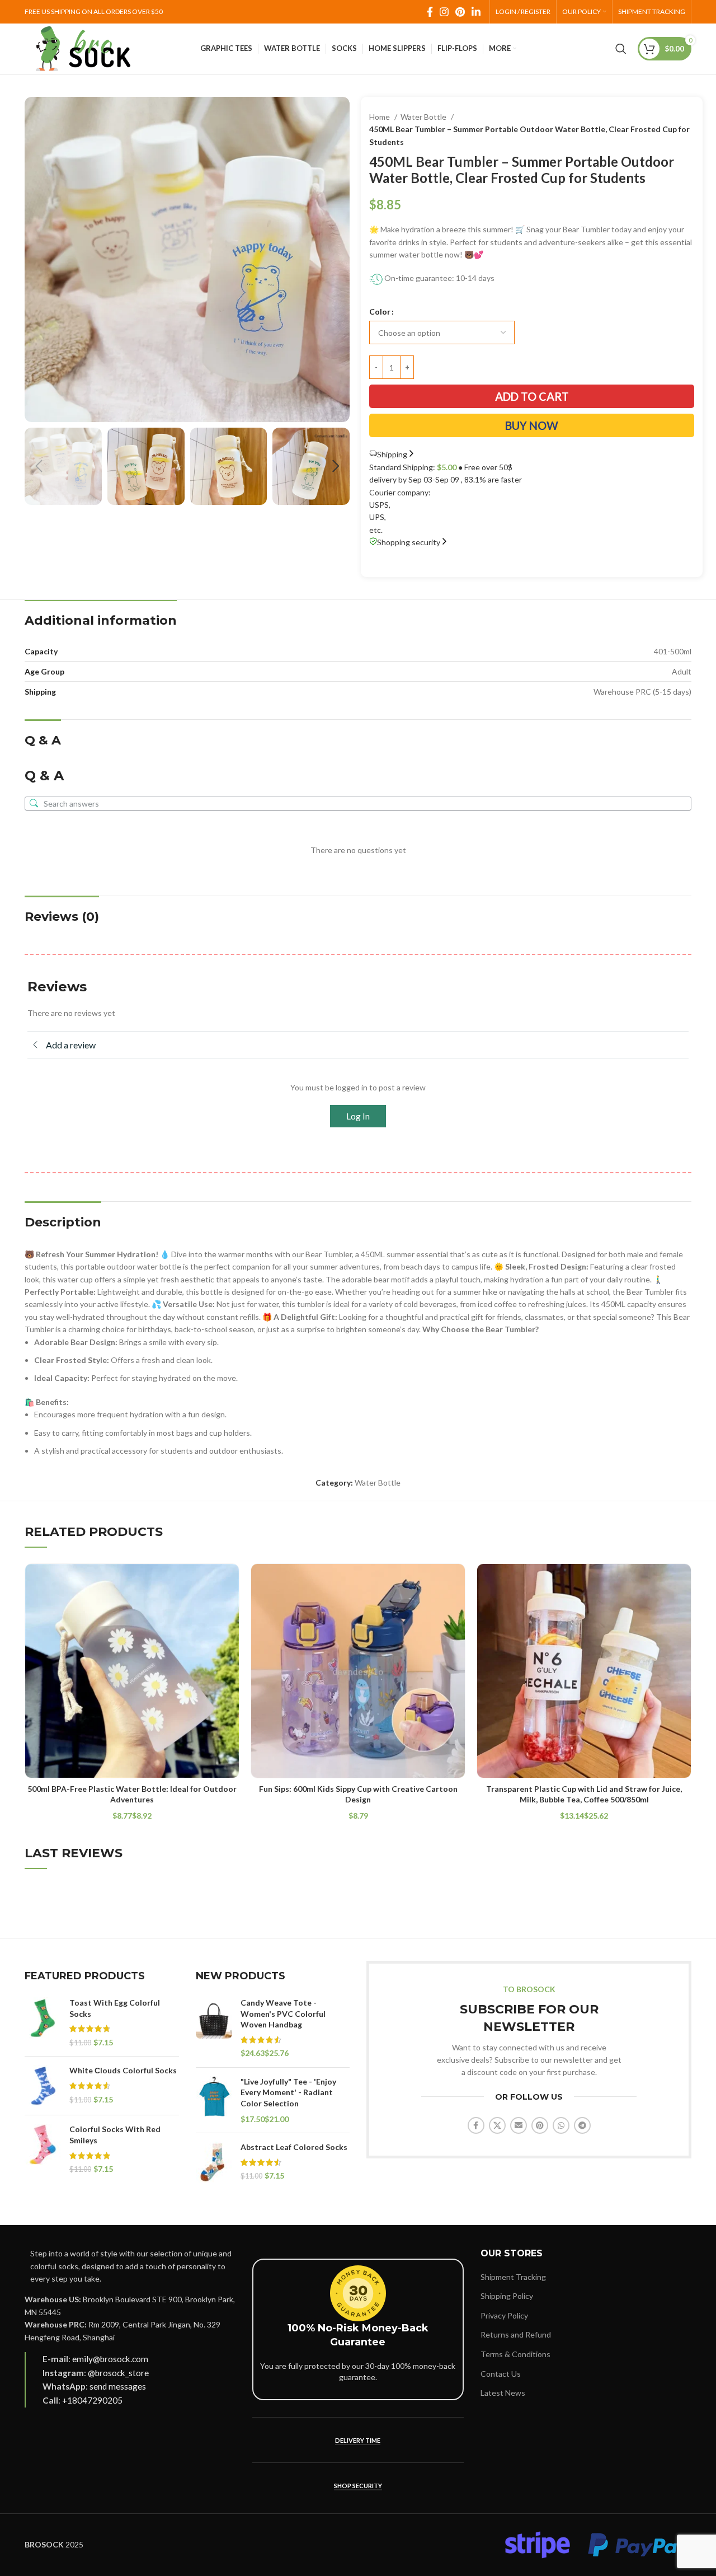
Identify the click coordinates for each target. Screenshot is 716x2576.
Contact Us (501, 2374)
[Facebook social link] (430, 12)
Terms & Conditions (515, 2354)
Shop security (358, 2486)
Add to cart (532, 396)
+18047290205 (92, 2400)
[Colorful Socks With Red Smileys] (43, 2149)
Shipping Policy (507, 2296)
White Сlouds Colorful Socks (123, 2070)
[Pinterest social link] (460, 12)
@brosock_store (118, 2373)
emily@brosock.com (110, 2359)
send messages (118, 2386)
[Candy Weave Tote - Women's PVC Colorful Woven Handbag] (214, 2028)
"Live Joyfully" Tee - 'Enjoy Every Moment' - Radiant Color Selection (288, 2092)
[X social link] (497, 2125)
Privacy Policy (504, 2315)
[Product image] (132, 1671)
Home (380, 117)
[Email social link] (519, 2125)
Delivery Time (358, 2440)
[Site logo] (83, 48)
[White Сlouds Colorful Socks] (43, 2086)
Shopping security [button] (409, 542)
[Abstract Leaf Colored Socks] (214, 2162)
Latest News (503, 2393)
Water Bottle (424, 117)
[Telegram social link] (582, 2125)
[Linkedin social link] (476, 12)
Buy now (532, 425)
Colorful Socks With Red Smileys (115, 2135)
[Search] (621, 49)
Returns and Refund (516, 2334)
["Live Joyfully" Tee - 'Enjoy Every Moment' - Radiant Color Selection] (214, 2100)
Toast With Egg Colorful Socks (115, 2008)
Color (380, 312)
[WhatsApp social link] (561, 2125)
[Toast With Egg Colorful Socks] (43, 2022)
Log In (358, 1116)
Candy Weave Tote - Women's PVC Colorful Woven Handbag (283, 2013)
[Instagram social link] (444, 12)
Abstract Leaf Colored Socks (294, 2147)
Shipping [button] (392, 454)
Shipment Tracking (513, 2277)
